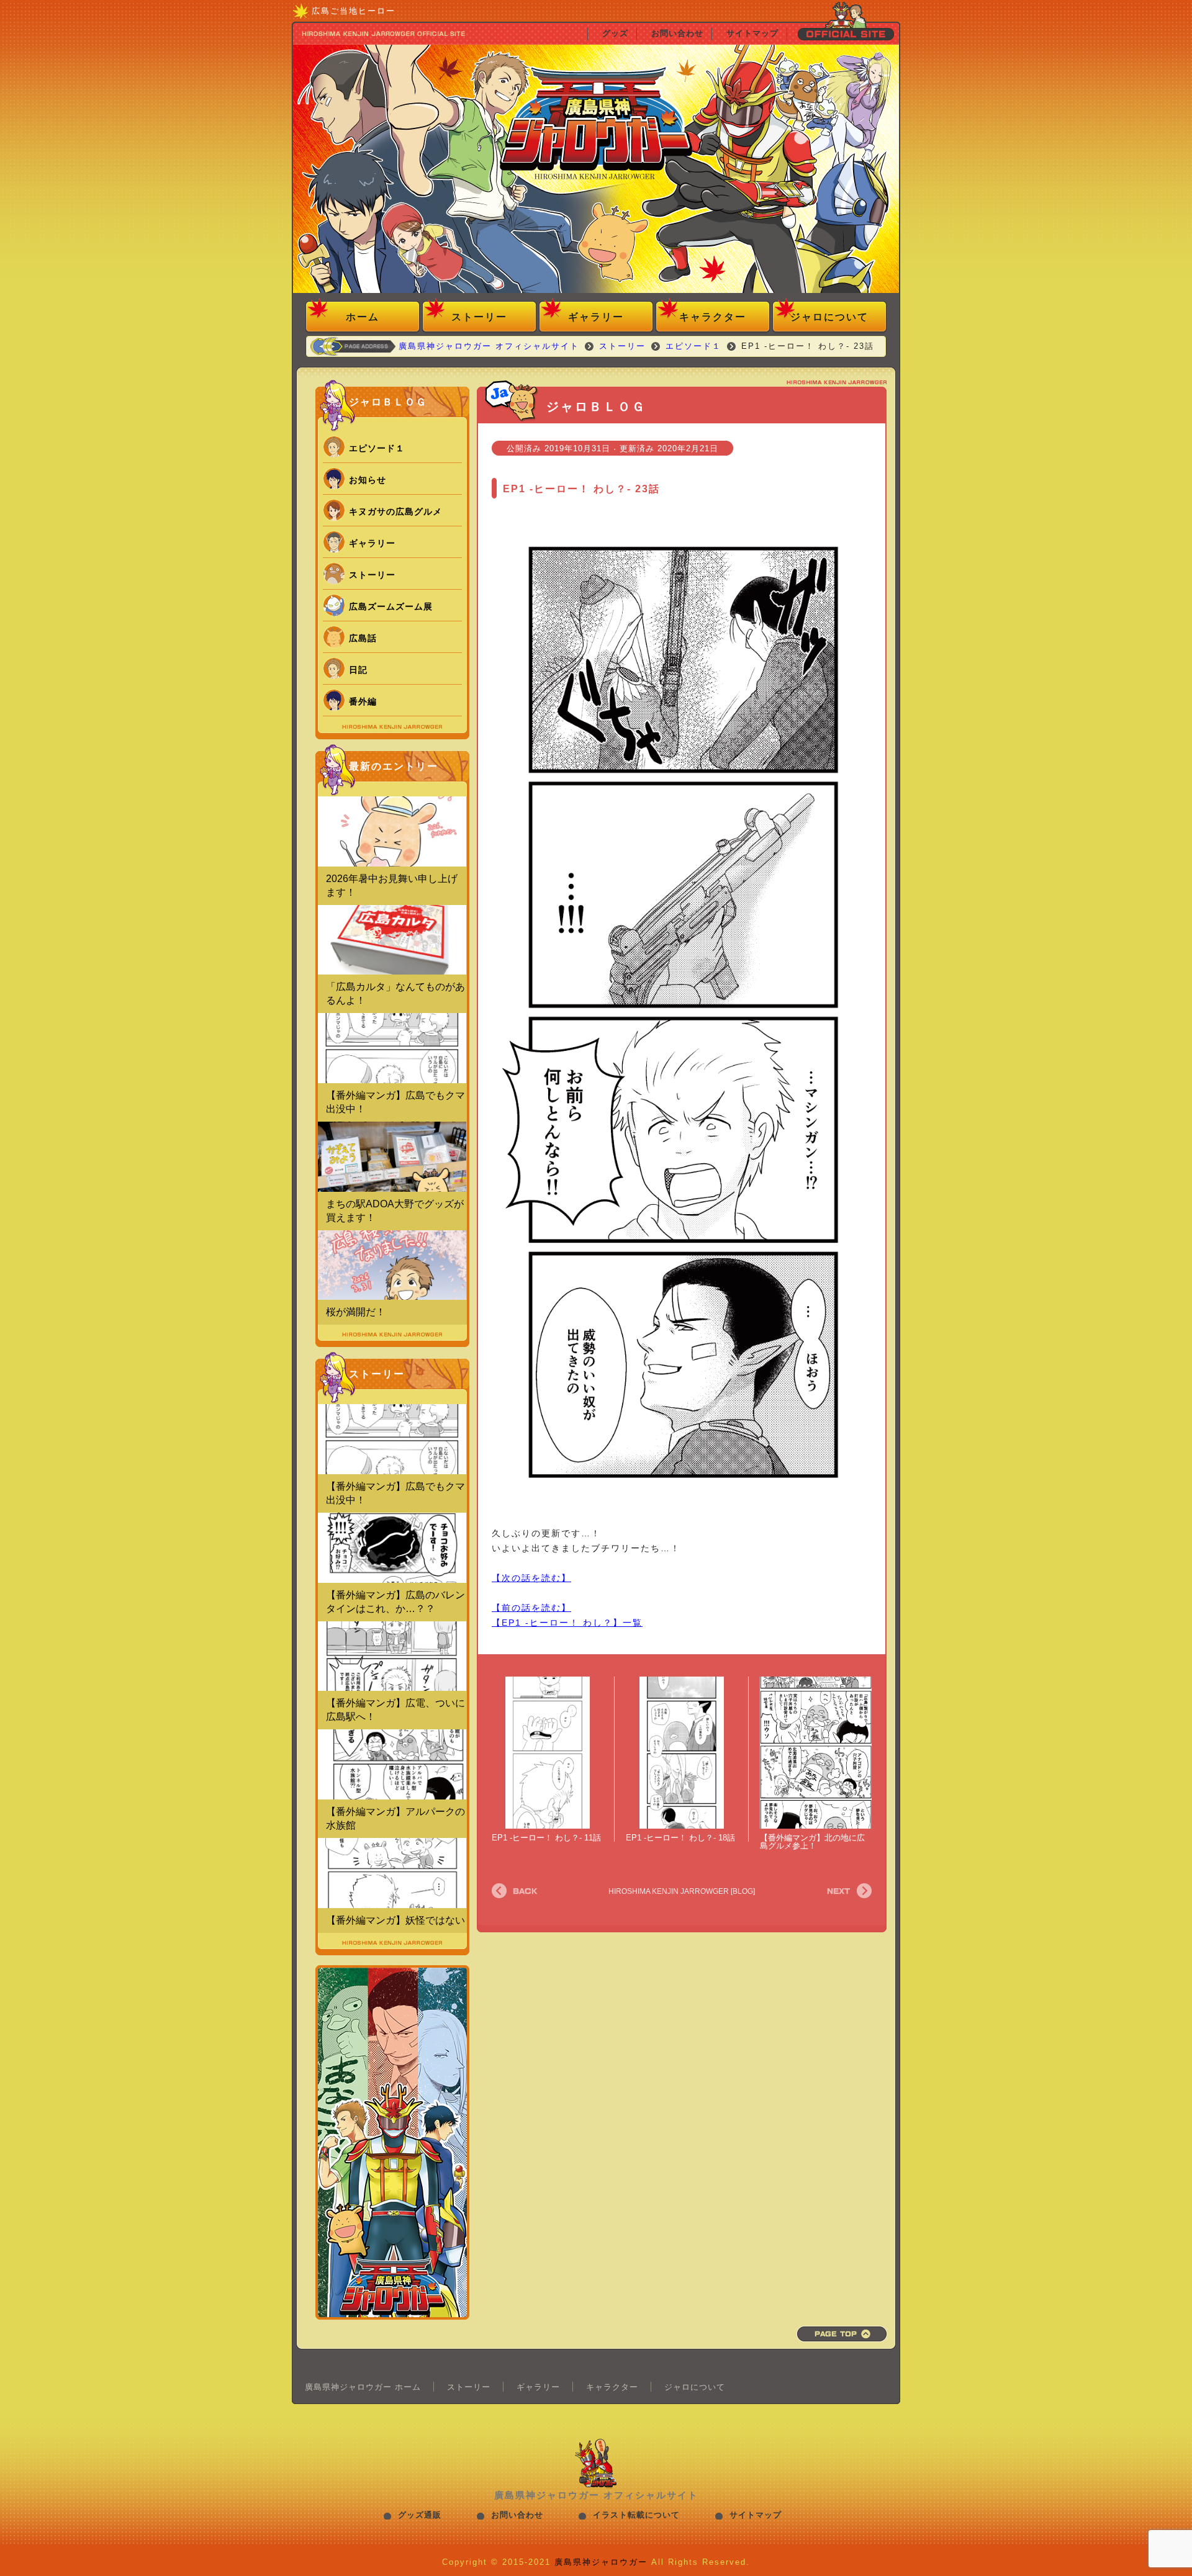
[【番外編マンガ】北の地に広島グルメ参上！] (816, 1753)
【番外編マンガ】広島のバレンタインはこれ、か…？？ (395, 1602)
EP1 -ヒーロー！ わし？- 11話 (546, 1838)
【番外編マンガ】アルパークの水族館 (395, 1818)
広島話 (363, 638)
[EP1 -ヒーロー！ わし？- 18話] (682, 1752)
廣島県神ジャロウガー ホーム (363, 2387)
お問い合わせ (517, 2515)
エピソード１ (377, 448)
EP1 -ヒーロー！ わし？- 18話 (680, 1838)
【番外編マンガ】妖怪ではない (395, 1920)
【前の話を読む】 (531, 1608)
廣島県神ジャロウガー (601, 2562)
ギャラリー (596, 317)
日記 (358, 670)
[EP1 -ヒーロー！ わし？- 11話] (548, 1752)
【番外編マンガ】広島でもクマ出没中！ (395, 1102)
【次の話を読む (526, 1578)
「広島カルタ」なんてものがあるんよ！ (395, 993)
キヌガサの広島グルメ (395, 511)
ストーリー (479, 317)
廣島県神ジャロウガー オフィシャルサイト (596, 171)
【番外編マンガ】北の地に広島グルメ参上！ (812, 1842)
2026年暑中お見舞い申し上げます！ (392, 885)
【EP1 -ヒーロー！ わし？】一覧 (567, 1623)
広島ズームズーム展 (391, 606)
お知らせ (368, 480)
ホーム (363, 317)
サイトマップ (756, 2515)
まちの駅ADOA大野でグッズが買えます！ (395, 1211)
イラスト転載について (636, 2515)
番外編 (363, 701)
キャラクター (713, 317)
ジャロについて (829, 317)
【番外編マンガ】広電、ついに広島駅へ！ (395, 1710)
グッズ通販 (420, 2515)
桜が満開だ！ (356, 1312)
